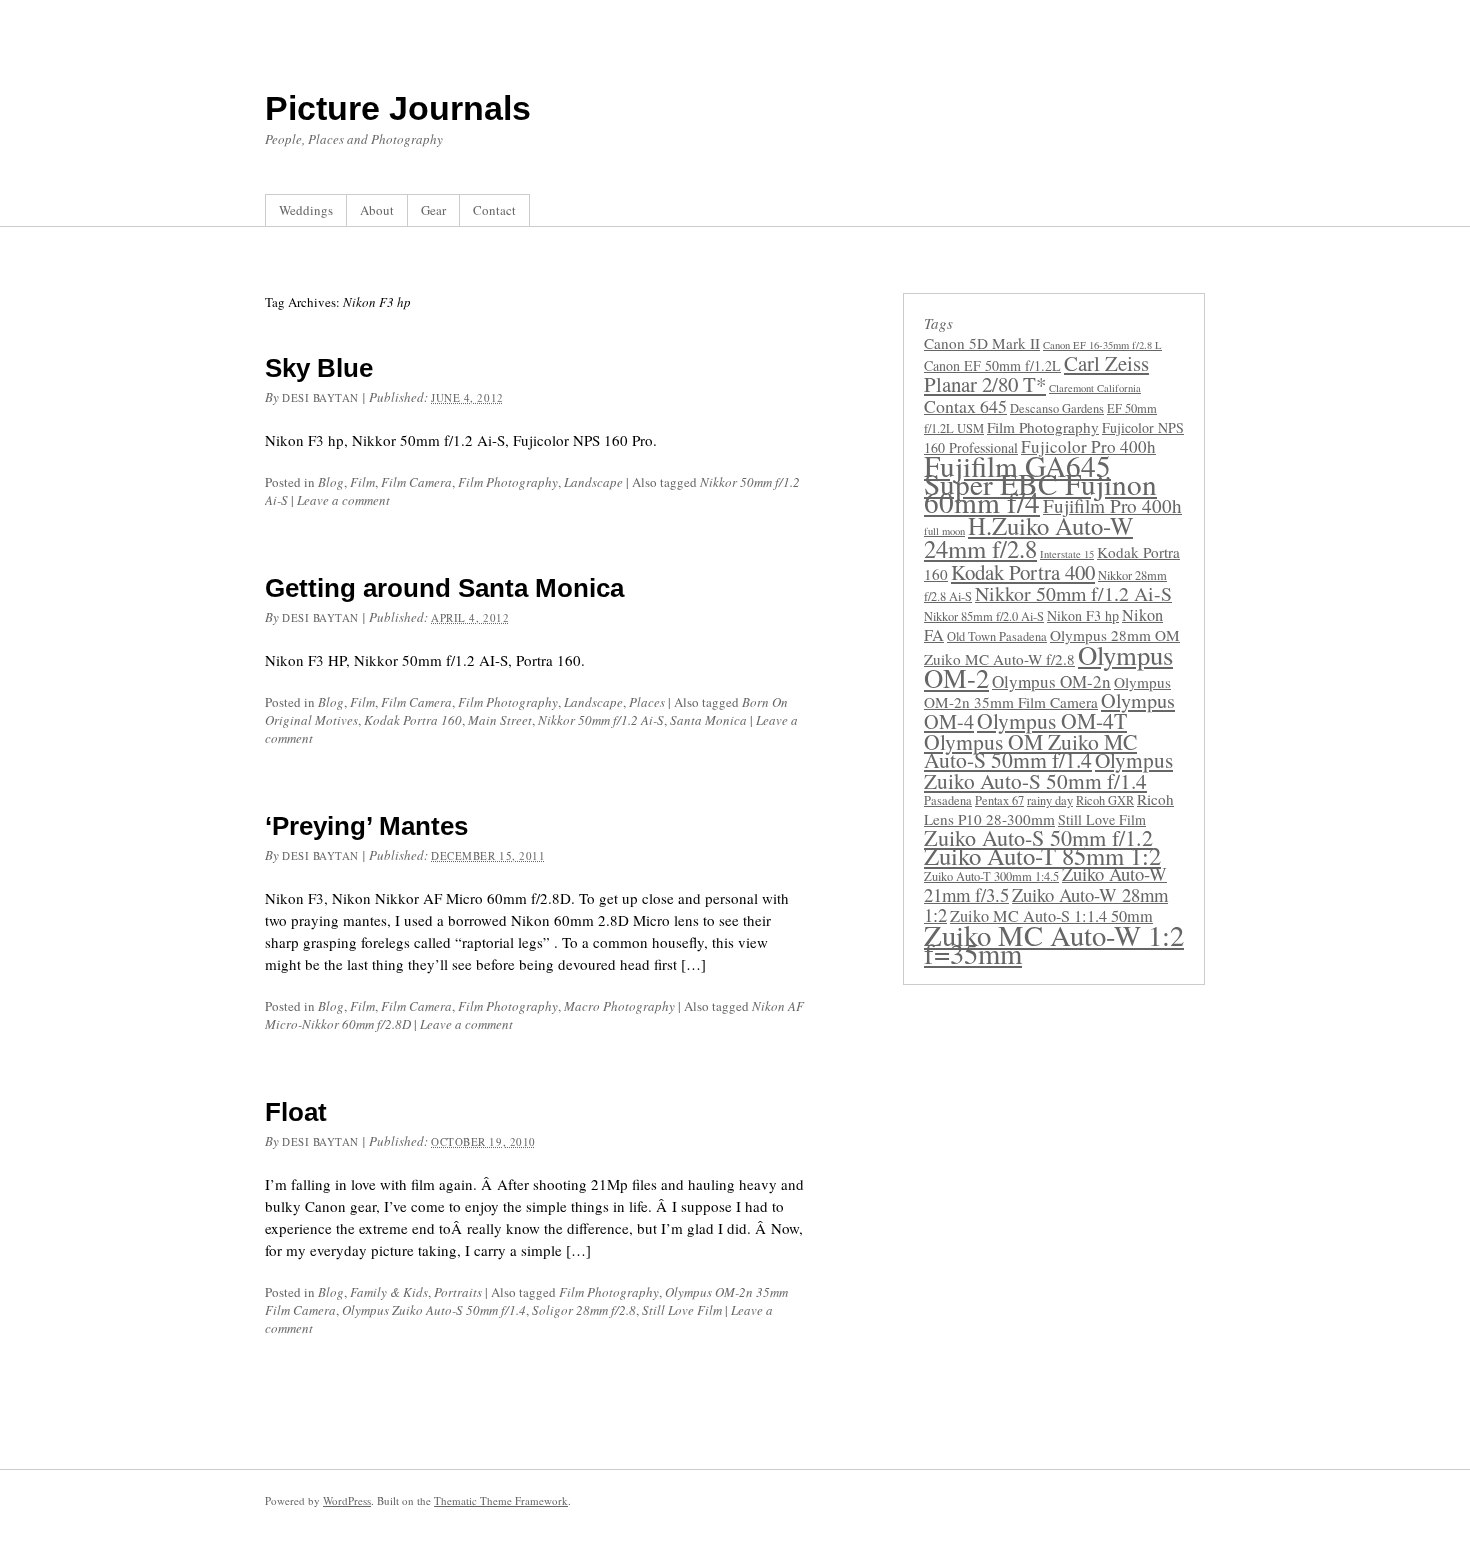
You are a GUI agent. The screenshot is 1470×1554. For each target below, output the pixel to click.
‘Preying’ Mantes (366, 826)
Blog (331, 482)
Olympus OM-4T (1052, 720)
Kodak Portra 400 (1023, 572)
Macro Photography (619, 1006)
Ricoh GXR (1105, 800)
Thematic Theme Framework (501, 1500)
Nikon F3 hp (1083, 615)
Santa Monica (708, 720)
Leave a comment (343, 500)
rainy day (1050, 800)
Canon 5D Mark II (982, 343)
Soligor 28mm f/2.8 (584, 1310)
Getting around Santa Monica (444, 588)
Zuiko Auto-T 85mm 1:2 (1042, 855)
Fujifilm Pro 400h (1112, 505)
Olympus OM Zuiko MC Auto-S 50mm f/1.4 (1030, 750)
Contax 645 (965, 406)
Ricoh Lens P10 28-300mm (1049, 809)
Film (362, 482)
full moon (944, 531)
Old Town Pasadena (997, 636)
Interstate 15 (1067, 554)
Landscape (593, 482)
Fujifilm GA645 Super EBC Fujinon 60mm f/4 (1040, 483)
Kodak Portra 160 (413, 720)
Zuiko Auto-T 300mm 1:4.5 (991, 876)
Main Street (500, 720)
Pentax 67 (999, 800)
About (377, 210)
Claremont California (1095, 388)
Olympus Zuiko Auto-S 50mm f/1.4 (434, 1310)
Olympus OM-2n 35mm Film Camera (1047, 692)
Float (296, 1112)
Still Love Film (682, 1310)
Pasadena (948, 800)
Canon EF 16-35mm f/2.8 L (1102, 345)
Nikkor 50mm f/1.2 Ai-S (601, 720)
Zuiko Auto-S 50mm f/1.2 (1038, 837)
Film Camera (416, 482)
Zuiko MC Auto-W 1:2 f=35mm (1054, 944)
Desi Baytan (320, 397)
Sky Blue (319, 368)
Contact (494, 210)
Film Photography (508, 482)
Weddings (306, 210)
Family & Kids (389, 1292)
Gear (433, 210)
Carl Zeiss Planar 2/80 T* (1036, 373)
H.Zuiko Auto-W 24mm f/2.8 (1028, 537)
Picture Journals (398, 108)
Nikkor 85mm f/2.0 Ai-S (984, 616)
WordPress (347, 1500)
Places (647, 702)
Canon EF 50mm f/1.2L (992, 365)
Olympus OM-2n (1051, 681)
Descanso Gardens (1057, 408)
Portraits (458, 1292)
